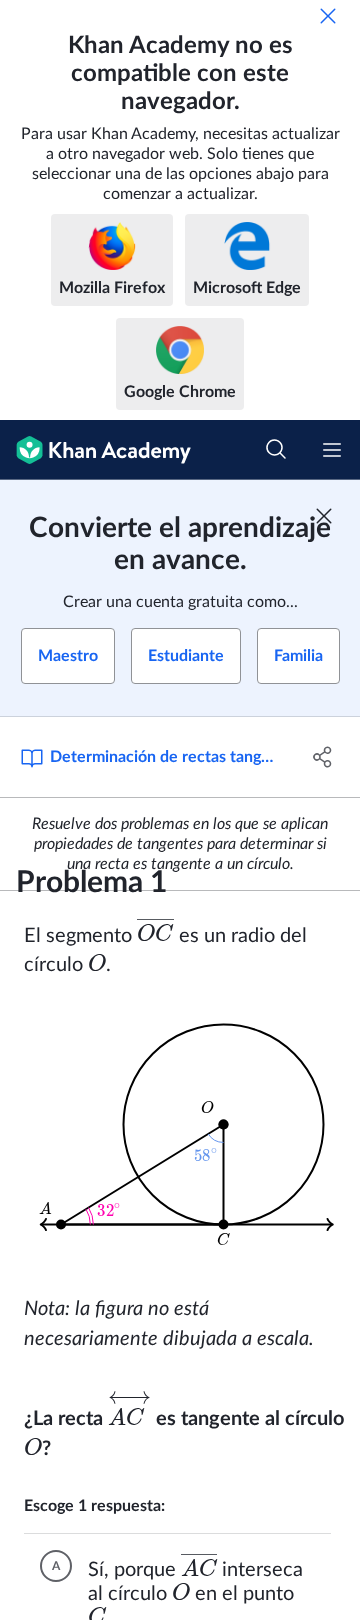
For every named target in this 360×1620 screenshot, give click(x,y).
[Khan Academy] (95, 450)
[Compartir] (323, 757)
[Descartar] (328, 16)
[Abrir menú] (332, 450)
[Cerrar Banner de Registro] (324, 516)
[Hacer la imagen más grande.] (186, 1137)
